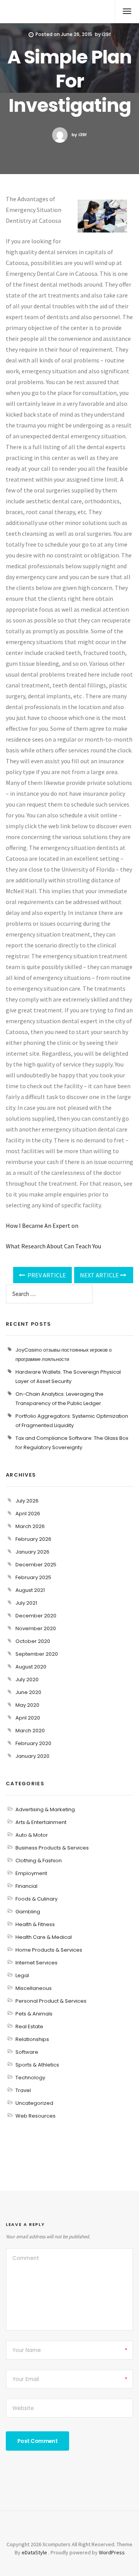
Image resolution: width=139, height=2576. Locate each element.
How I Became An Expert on (42, 1226)
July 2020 (27, 1679)
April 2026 (28, 1514)
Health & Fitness (35, 1924)
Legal (22, 1975)
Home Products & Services (49, 1950)
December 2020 (36, 1616)
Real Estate (29, 2026)
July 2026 (27, 1501)
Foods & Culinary (36, 1899)
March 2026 (30, 1526)
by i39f (79, 135)
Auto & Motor (32, 1835)
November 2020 (36, 1628)
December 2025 (36, 1565)
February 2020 (33, 1743)
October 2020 (33, 1641)
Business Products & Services (52, 1848)
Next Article (100, 1275)
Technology (30, 2078)
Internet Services (36, 1963)
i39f (106, 34)
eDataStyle (34, 2552)
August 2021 (30, 1590)
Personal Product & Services (51, 2001)
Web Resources (36, 2116)
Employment (31, 1873)
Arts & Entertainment (41, 1822)
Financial (26, 1886)
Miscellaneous (34, 1988)
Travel (23, 2090)
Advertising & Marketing (45, 1809)
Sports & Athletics (37, 2065)
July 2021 (26, 1603)
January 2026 (32, 1552)
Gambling (28, 1912)
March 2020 (30, 1731)
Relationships (32, 2039)
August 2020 (31, 1667)
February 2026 (33, 1539)
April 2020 (28, 1718)
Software (27, 2052)
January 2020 (32, 1756)
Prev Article (46, 1275)
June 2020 (28, 1692)
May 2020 (27, 1705)
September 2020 (37, 1654)
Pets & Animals (34, 2014)
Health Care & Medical (44, 1937)
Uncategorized (34, 2103)
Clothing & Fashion (39, 1861)
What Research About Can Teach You (53, 1246)
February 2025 (33, 1577)
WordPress (112, 2552)
